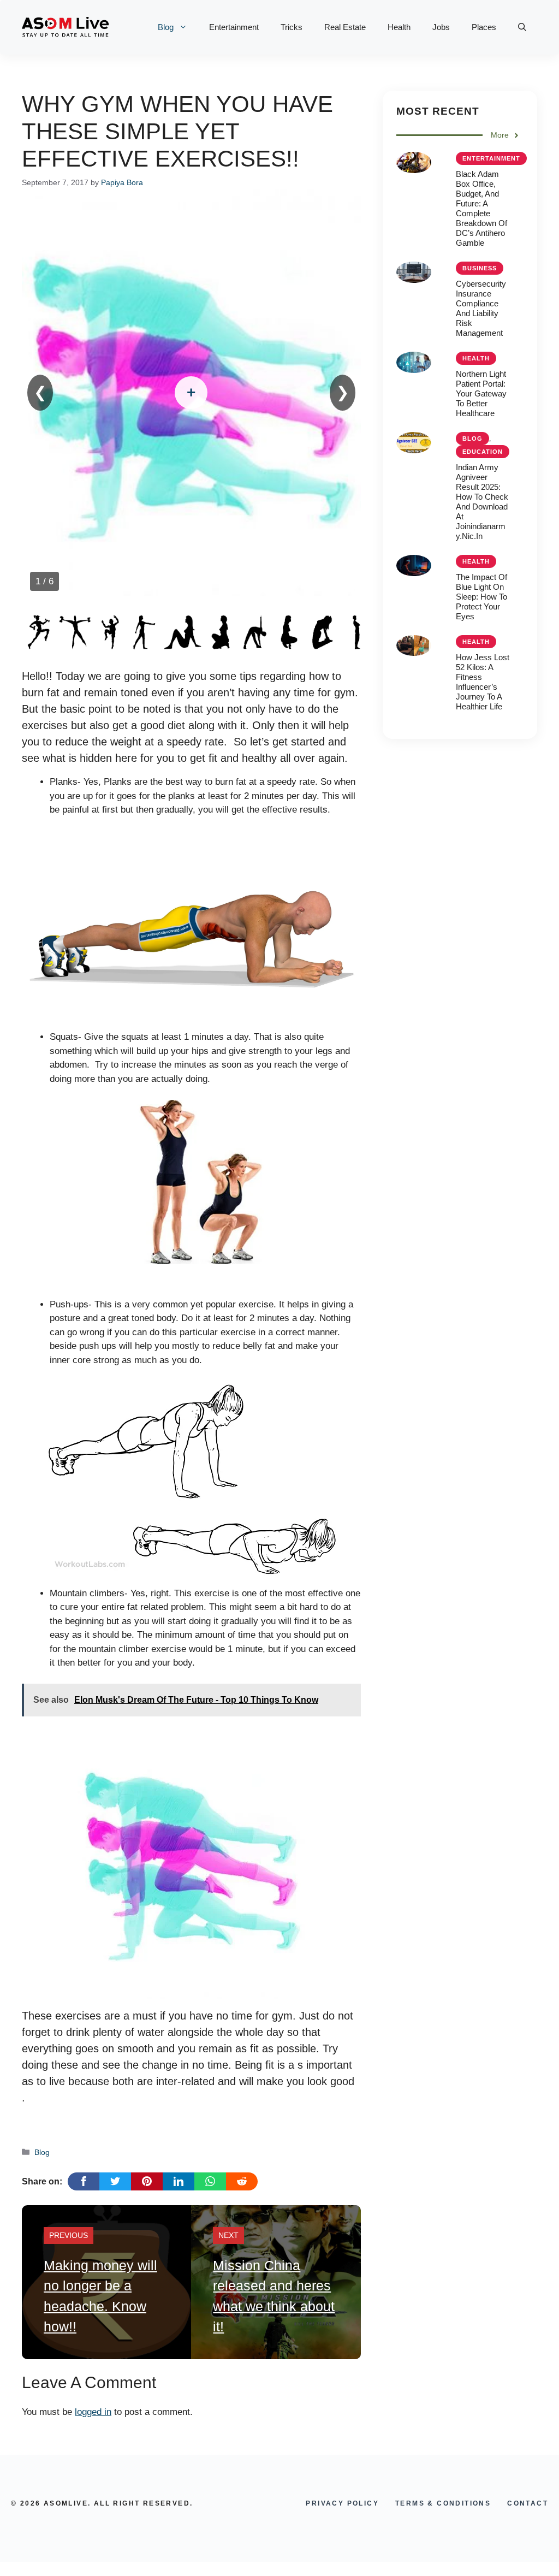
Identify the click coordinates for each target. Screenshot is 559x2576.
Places (484, 27)
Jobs (441, 27)
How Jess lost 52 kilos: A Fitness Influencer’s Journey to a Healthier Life (483, 682)
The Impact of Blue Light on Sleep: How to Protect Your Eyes (481, 597)
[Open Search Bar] (522, 27)
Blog (166, 27)
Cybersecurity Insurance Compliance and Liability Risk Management (481, 308)
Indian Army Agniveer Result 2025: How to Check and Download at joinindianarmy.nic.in (482, 502)
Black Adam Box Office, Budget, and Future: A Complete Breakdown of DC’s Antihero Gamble (481, 208)
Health (399, 27)
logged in (93, 2412)
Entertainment (234, 27)
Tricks (292, 27)
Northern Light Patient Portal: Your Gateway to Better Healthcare (481, 393)
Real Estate (345, 27)
